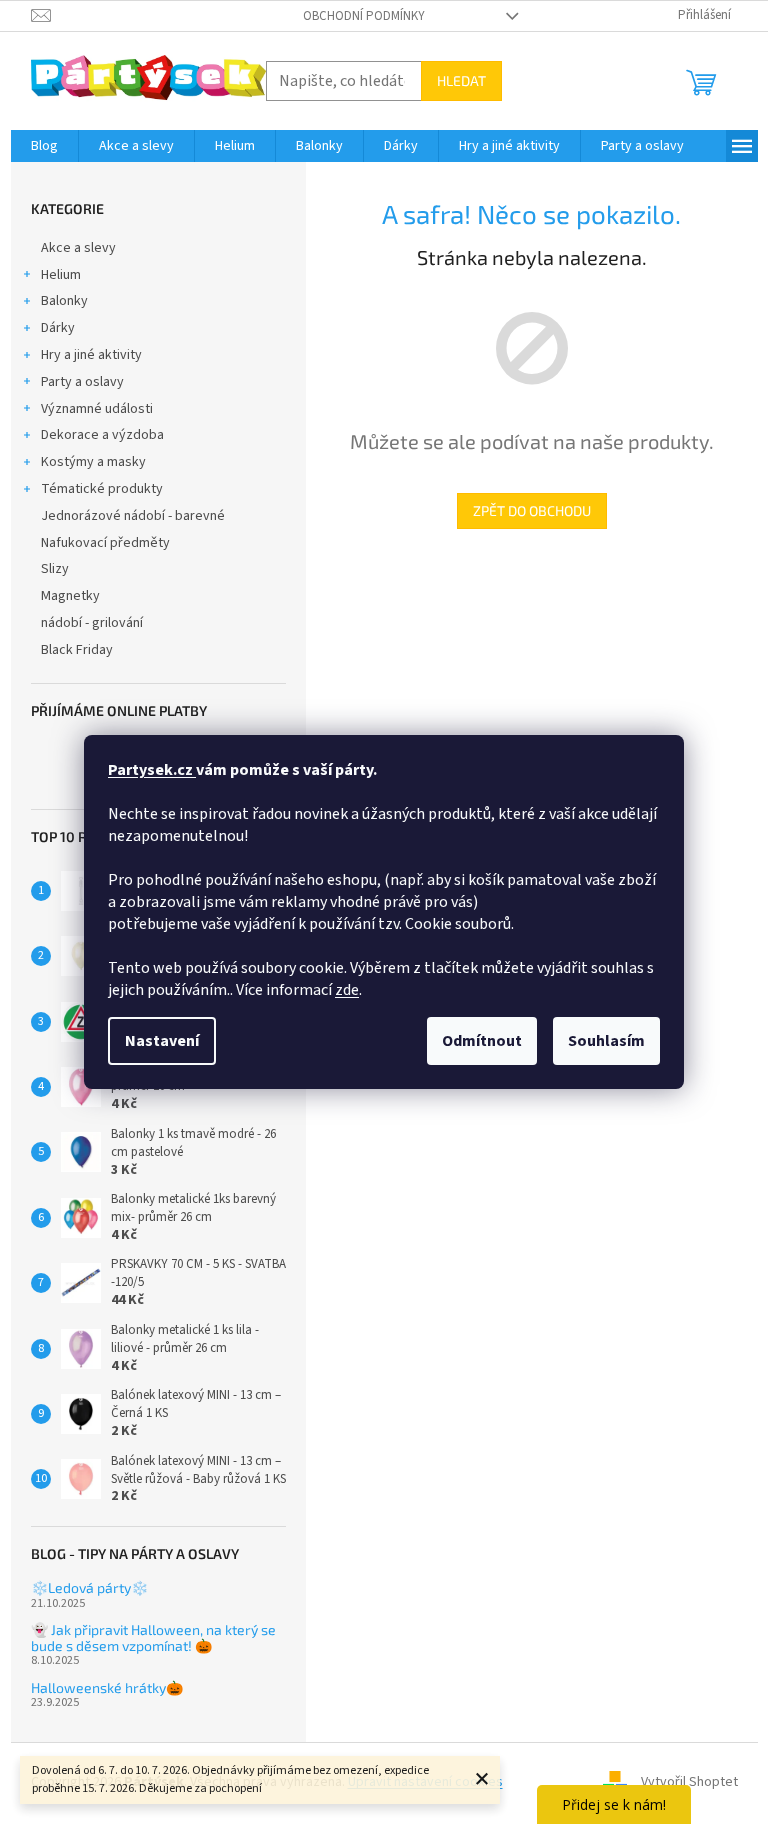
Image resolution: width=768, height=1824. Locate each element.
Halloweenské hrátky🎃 (107, 1687)
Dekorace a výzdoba (102, 435)
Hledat (461, 80)
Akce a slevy (78, 248)
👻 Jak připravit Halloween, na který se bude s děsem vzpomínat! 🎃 (153, 1637)
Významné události (97, 409)
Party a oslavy (82, 382)
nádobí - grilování (92, 623)
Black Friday (77, 650)
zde (347, 990)
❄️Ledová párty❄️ (89, 1587)
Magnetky (70, 596)
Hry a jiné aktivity (91, 355)
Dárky (58, 328)
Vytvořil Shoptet (689, 1783)
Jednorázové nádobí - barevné (133, 516)
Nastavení (162, 1041)
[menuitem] (44, 146)
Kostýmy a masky (93, 462)
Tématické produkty (102, 489)
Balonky (64, 301)
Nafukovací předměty (105, 543)
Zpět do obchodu (532, 510)
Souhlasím (606, 1041)
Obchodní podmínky (364, 16)
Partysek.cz (152, 770)
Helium (61, 275)
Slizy (55, 569)
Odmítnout (482, 1041)
